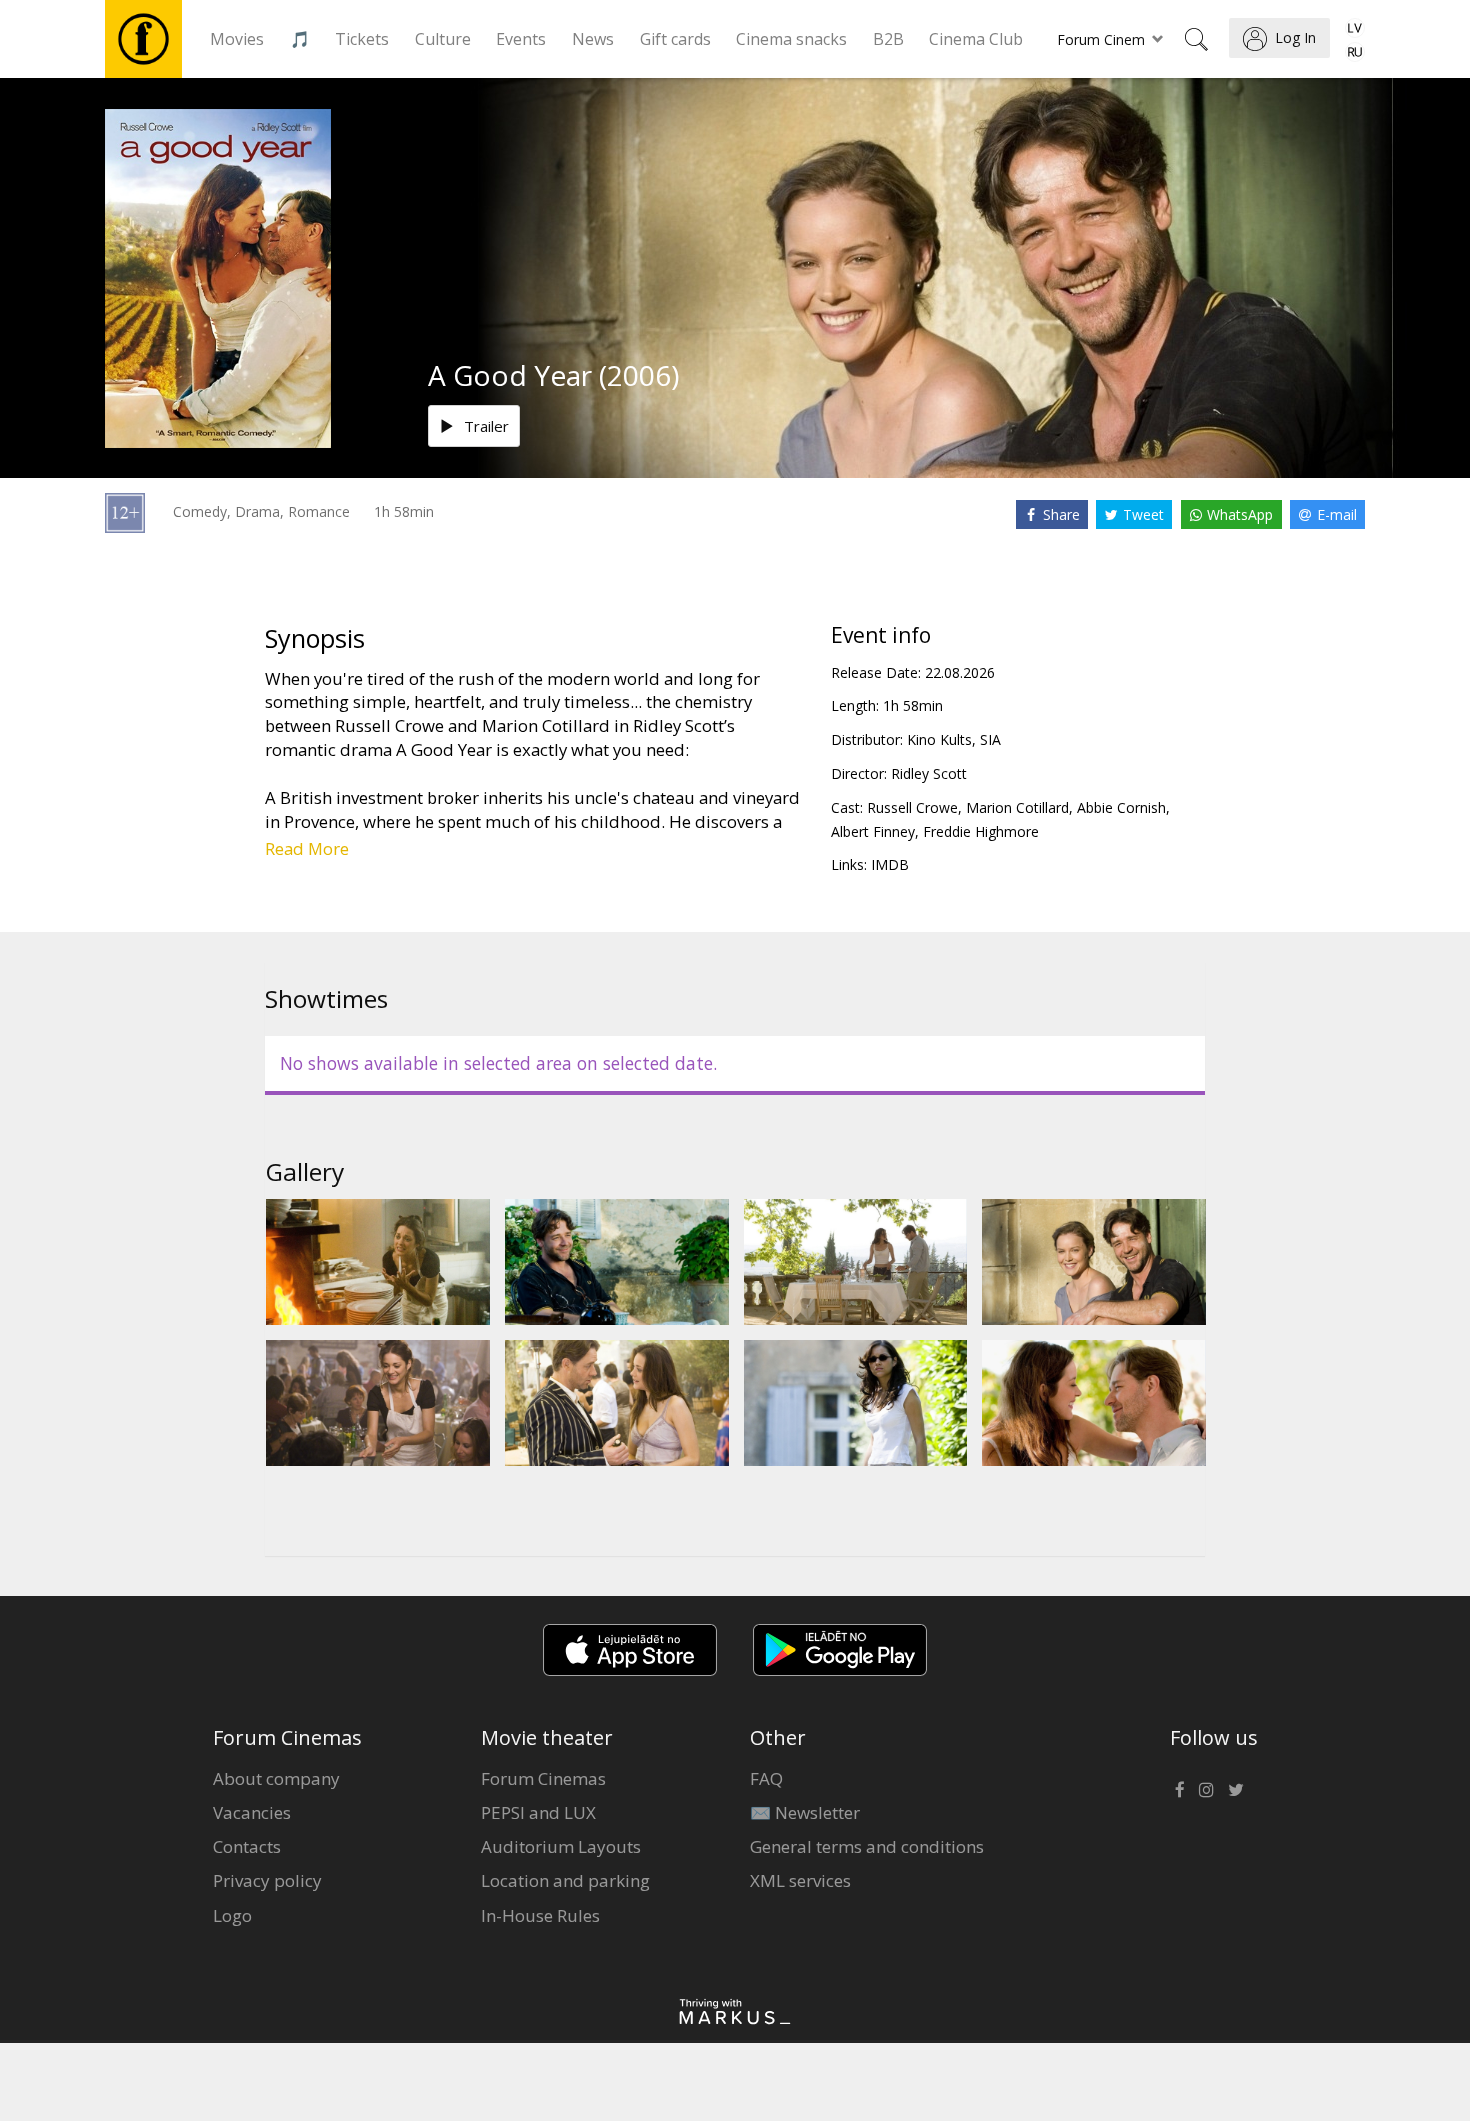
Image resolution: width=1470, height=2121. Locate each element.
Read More (307, 848)
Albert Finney (873, 831)
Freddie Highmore (981, 831)
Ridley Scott (929, 773)
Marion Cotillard (1017, 807)
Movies (237, 39)
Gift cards (675, 39)
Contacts (247, 1846)
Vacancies (252, 1812)
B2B (888, 39)
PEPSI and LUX (538, 1812)
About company (276, 1778)
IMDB (890, 864)
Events (521, 39)
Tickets (362, 39)
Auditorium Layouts (561, 1846)
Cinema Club (976, 39)
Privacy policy (267, 1880)
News (593, 39)
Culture (443, 39)
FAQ (766, 1778)
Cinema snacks (791, 39)
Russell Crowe (912, 807)
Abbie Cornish (1121, 807)
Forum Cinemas (543, 1778)
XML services (800, 1880)
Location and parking (565, 1880)
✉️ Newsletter (805, 1812)
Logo (232, 1915)
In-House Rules (540, 1915)
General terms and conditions (867, 1846)
